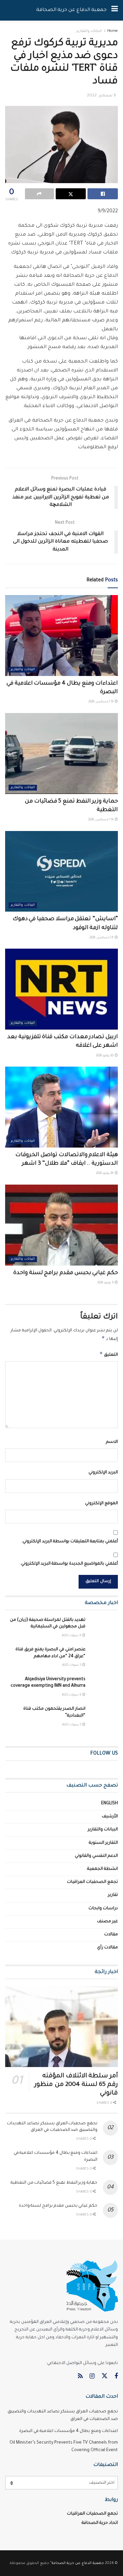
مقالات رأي (107, 1948)
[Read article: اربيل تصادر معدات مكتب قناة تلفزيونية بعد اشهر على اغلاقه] (61, 989)
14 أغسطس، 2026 (101, 820)
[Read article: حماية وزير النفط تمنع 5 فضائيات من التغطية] (61, 753)
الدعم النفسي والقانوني (96, 1856)
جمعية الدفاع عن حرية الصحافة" (77, 2563)
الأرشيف (110, 1817)
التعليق (109, 1354)
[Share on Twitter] (71, 194)
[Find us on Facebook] (116, 2377)
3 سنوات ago (72, 1665)
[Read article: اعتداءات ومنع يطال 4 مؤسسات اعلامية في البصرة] (61, 636)
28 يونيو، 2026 (105, 1174)
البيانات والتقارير (89, 31)
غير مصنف (107, 1922)
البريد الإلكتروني (103, 1473)
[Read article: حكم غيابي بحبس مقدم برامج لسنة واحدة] (61, 1225)
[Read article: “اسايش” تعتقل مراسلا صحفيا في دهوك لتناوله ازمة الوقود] (61, 871)
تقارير (113, 1895)
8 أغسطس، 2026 (102, 938)
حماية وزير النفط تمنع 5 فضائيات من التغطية (54, 2183)
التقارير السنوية (103, 1843)
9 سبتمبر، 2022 (101, 96)
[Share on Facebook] (103, 194)
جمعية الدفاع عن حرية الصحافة (71, 10)
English (110, 1804)
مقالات (111, 1935)
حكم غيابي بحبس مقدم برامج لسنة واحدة (66, 1273)
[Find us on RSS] (80, 2377)
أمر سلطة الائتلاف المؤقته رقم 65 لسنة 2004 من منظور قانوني (76, 2085)
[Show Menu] (115, 10)
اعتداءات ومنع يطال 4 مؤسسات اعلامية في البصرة (69, 2431)
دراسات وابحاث (103, 1909)
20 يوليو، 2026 (105, 1056)
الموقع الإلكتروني (101, 1504)
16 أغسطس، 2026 (101, 702)
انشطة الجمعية (102, 1869)
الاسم (112, 1442)
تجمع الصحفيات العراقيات (92, 1882)
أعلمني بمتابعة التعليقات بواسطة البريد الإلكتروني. (70, 1542)
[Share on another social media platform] (39, 194)
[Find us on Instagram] (92, 2377)
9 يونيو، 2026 (106, 1283)
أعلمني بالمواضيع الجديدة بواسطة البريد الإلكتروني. (69, 1564)
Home (113, 31)
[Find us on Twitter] (105, 2377)
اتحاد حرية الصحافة (100, 2523)
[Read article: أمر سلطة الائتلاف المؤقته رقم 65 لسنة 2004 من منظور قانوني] (61, 2027)
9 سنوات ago (72, 1636)
